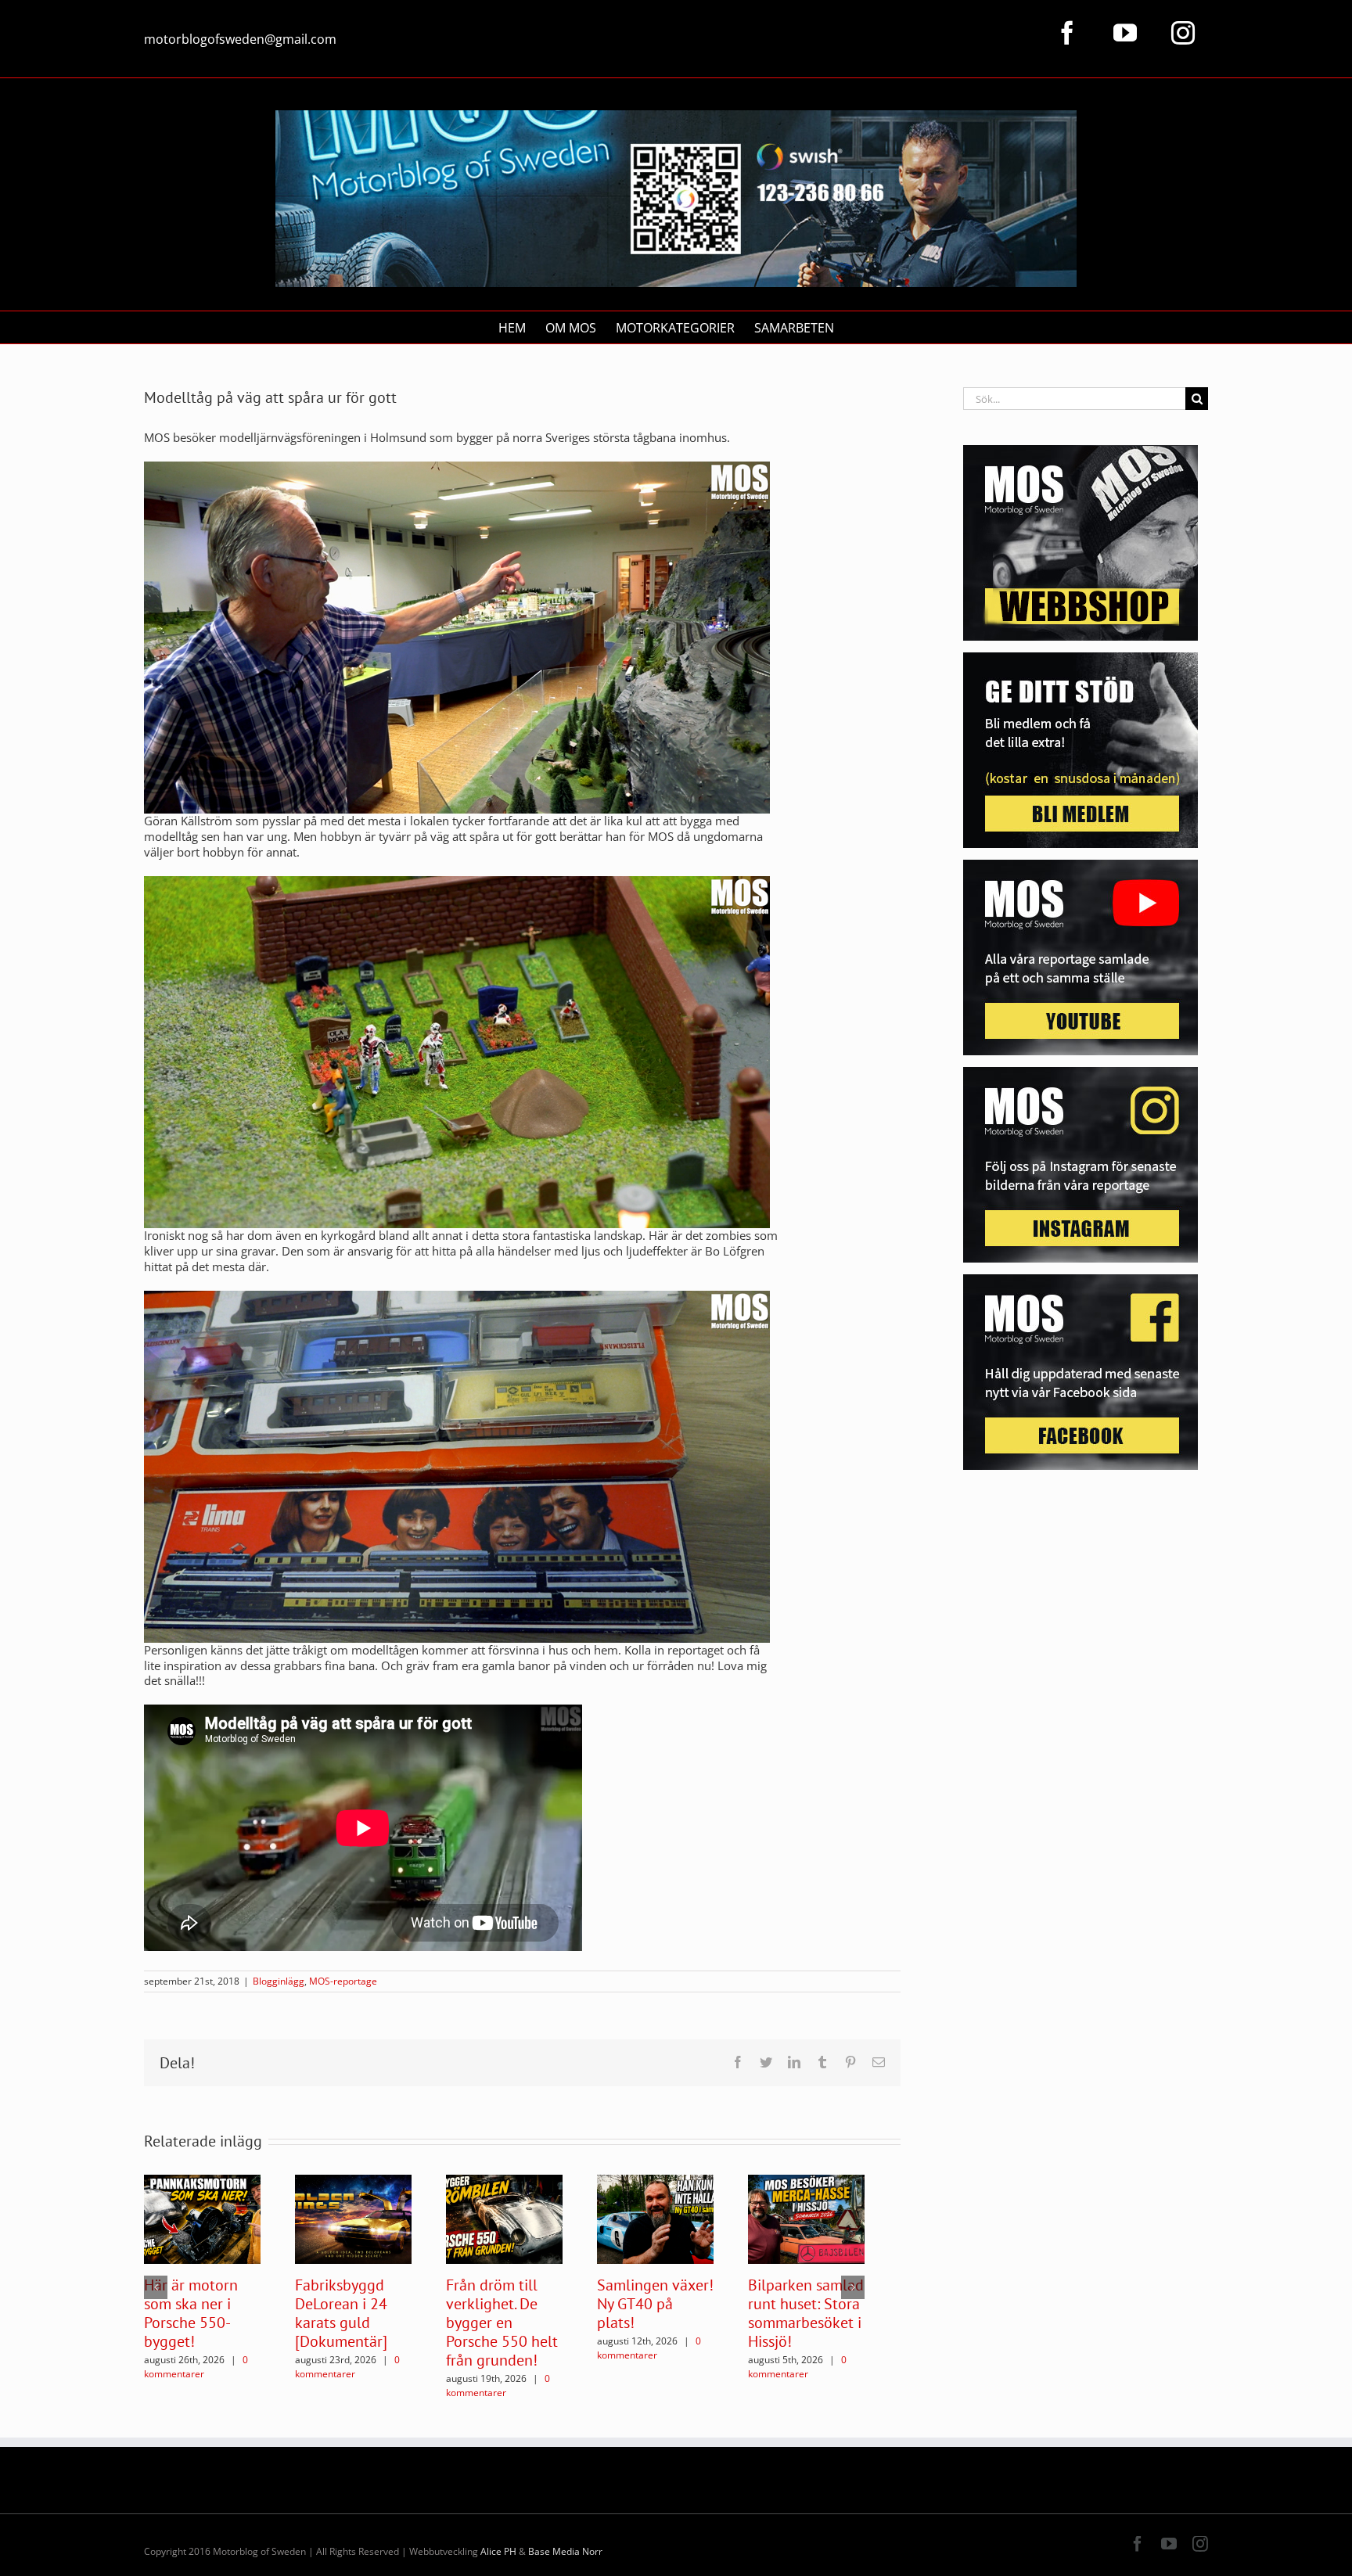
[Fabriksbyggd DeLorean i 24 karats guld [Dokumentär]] (353, 2218)
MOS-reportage (343, 1981)
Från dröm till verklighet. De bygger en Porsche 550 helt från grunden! (502, 2323)
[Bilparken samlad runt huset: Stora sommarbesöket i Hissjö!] (806, 2218)
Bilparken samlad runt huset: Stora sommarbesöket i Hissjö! (806, 2313)
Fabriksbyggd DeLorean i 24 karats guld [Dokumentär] (341, 2313)
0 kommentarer (196, 2367)
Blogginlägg (279, 1981)
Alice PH (498, 2551)
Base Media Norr (565, 2551)
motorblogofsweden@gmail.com (240, 39)
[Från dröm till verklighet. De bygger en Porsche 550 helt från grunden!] (504, 2218)
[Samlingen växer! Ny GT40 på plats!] (655, 2218)
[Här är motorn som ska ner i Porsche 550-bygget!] (202, 2218)
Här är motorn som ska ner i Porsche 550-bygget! (191, 2313)
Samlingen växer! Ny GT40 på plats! (655, 2304)
